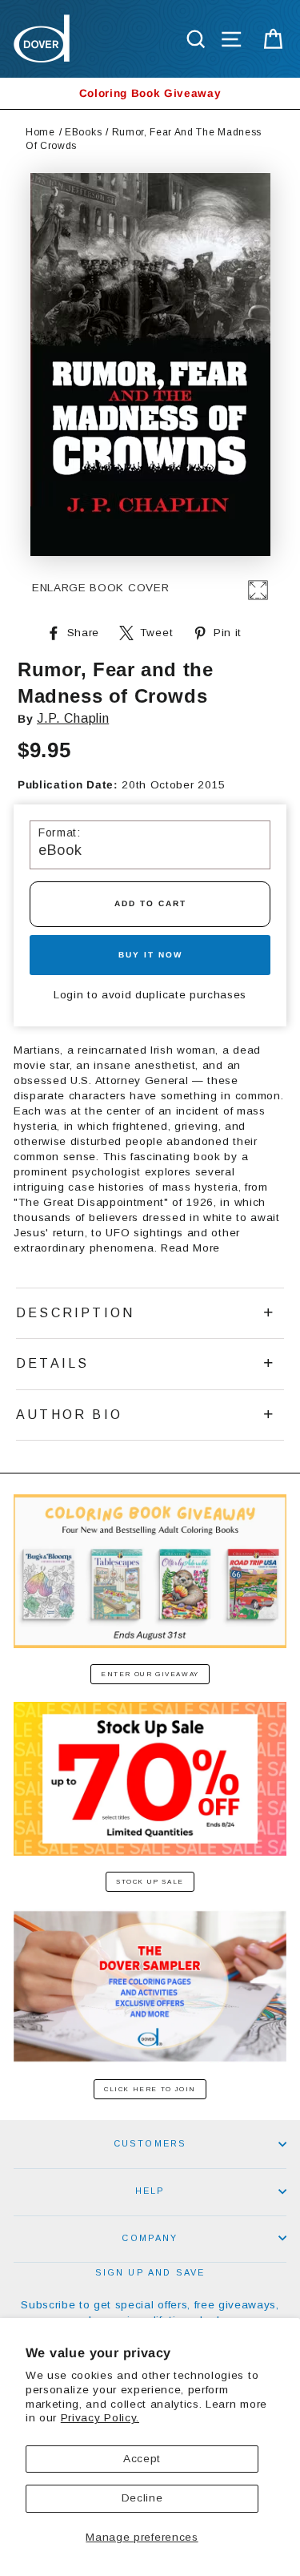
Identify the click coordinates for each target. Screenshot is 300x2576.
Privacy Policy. (100, 2418)
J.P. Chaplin (73, 718)
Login (68, 995)
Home (40, 132)
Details (52, 1363)
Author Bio (69, 1415)
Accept (142, 2459)
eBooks (83, 132)
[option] (150, 93)
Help (150, 2191)
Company (150, 2238)
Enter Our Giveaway (150, 1674)
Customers (150, 2143)
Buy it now (150, 955)
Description (75, 1313)
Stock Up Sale (150, 1882)
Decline (142, 2498)
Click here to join (150, 2089)
